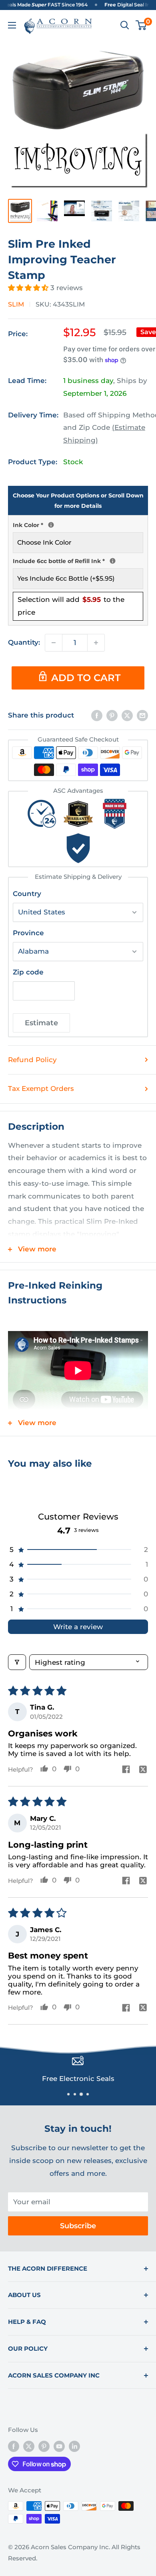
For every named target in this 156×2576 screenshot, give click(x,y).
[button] (29, 288)
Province (28, 933)
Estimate (41, 1023)
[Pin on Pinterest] (112, 716)
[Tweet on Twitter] (127, 716)
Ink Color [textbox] (78, 524)
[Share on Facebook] (97, 716)
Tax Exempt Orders (41, 1089)
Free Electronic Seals (78, 2079)
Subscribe (78, 2226)
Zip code (28, 972)
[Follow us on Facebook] (14, 2446)
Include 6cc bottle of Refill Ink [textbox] (78, 560)
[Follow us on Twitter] (29, 2446)
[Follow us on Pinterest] (44, 2446)
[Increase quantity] (96, 643)
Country (27, 894)
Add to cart (86, 678)
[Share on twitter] (143, 1770)
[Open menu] (12, 25)
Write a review (78, 1627)
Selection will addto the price (71, 606)
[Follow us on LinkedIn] (74, 2446)
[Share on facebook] (126, 1770)
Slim (16, 304)
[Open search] (125, 25)
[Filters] (17, 1662)
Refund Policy (32, 1060)
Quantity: (24, 642)
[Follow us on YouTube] (59, 2446)
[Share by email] (142, 716)
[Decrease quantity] (54, 643)
